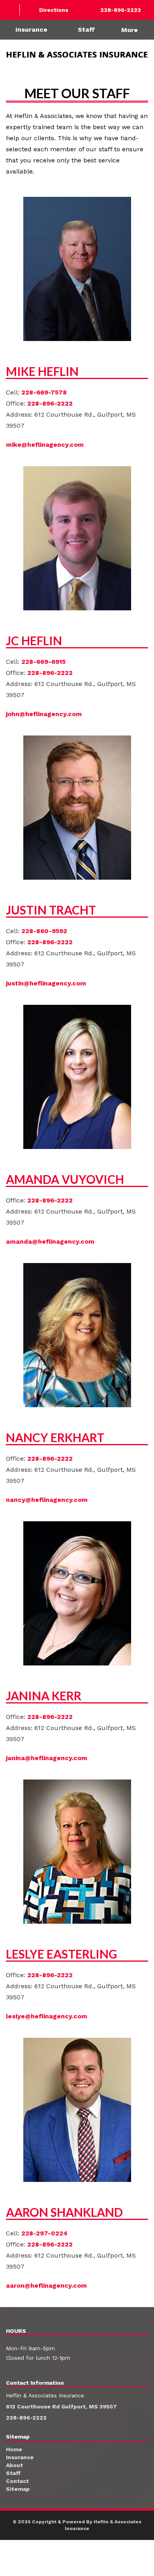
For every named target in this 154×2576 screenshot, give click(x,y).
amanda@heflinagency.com (50, 1241)
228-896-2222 (50, 403)
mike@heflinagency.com (45, 445)
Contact (17, 2481)
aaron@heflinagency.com (46, 2285)
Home (14, 2449)
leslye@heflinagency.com (47, 2016)
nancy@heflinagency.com (47, 1500)
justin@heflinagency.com (46, 983)
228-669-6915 (43, 662)
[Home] (10, 10)
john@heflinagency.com (44, 714)
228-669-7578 (44, 392)
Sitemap (18, 2489)
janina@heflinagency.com (47, 1758)
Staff (86, 30)
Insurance (31, 30)
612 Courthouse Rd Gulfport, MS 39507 (61, 2406)
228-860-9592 (44, 931)
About (14, 2465)
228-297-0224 (44, 2233)
